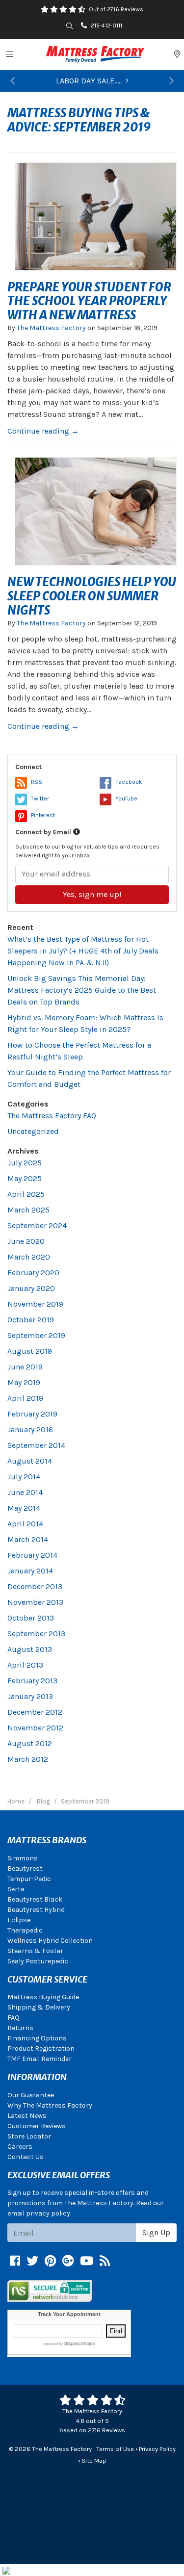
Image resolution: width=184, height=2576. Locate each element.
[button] (13, 81)
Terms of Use (115, 2449)
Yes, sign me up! (92, 894)
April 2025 (26, 1194)
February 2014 (32, 1555)
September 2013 (36, 1634)
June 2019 (25, 1367)
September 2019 (36, 1335)
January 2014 (30, 1571)
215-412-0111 (106, 26)
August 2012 (30, 1743)
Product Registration (41, 2048)
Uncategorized (33, 1131)
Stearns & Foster (35, 1951)
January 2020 (31, 1288)
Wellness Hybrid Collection (50, 1941)
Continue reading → (43, 431)
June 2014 (25, 1492)
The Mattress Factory (51, 328)
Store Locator (29, 2136)
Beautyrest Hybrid (36, 1910)
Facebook (129, 782)
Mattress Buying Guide (43, 1997)
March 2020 (29, 1257)
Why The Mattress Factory (50, 2105)
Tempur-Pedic (29, 1879)
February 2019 (32, 1414)
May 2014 (24, 1508)
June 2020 (26, 1241)
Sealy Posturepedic (38, 1961)
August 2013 (30, 1649)
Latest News (27, 2116)
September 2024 (37, 1225)
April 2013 (25, 1665)
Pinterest (43, 815)
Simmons (23, 1858)
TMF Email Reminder (39, 2059)
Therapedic (25, 1930)
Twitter (40, 799)
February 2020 (33, 1273)
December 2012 (35, 1712)
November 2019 (35, 1304)
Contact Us (26, 2157)
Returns (20, 2028)
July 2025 (25, 1163)
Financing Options (37, 2038)
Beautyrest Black (35, 1899)
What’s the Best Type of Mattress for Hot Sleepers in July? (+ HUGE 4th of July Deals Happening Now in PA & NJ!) (83, 951)
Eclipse (19, 1920)
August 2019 (30, 1351)
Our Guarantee (31, 2095)
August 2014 (30, 1461)
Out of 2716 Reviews (116, 9)
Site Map (94, 2460)
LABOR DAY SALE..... (89, 81)
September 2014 (36, 1445)
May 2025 (25, 1178)
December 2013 (35, 1586)
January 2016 (30, 1430)
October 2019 (31, 1320)
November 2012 (35, 1728)
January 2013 (30, 1696)
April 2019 (25, 1398)
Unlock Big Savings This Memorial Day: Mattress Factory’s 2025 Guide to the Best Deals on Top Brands (82, 990)
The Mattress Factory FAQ (52, 1116)
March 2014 (28, 1539)
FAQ (13, 2018)
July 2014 (24, 1477)
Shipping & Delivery (39, 2007)
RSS (37, 782)
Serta (16, 1889)
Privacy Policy (157, 2449)
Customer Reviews (37, 2126)
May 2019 (24, 1382)
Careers (20, 2147)
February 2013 (32, 1681)
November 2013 (35, 1602)
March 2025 (28, 1210)
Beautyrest (25, 1868)
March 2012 (28, 1759)
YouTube (126, 799)
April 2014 (25, 1524)
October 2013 (31, 1618)
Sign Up (156, 2232)
